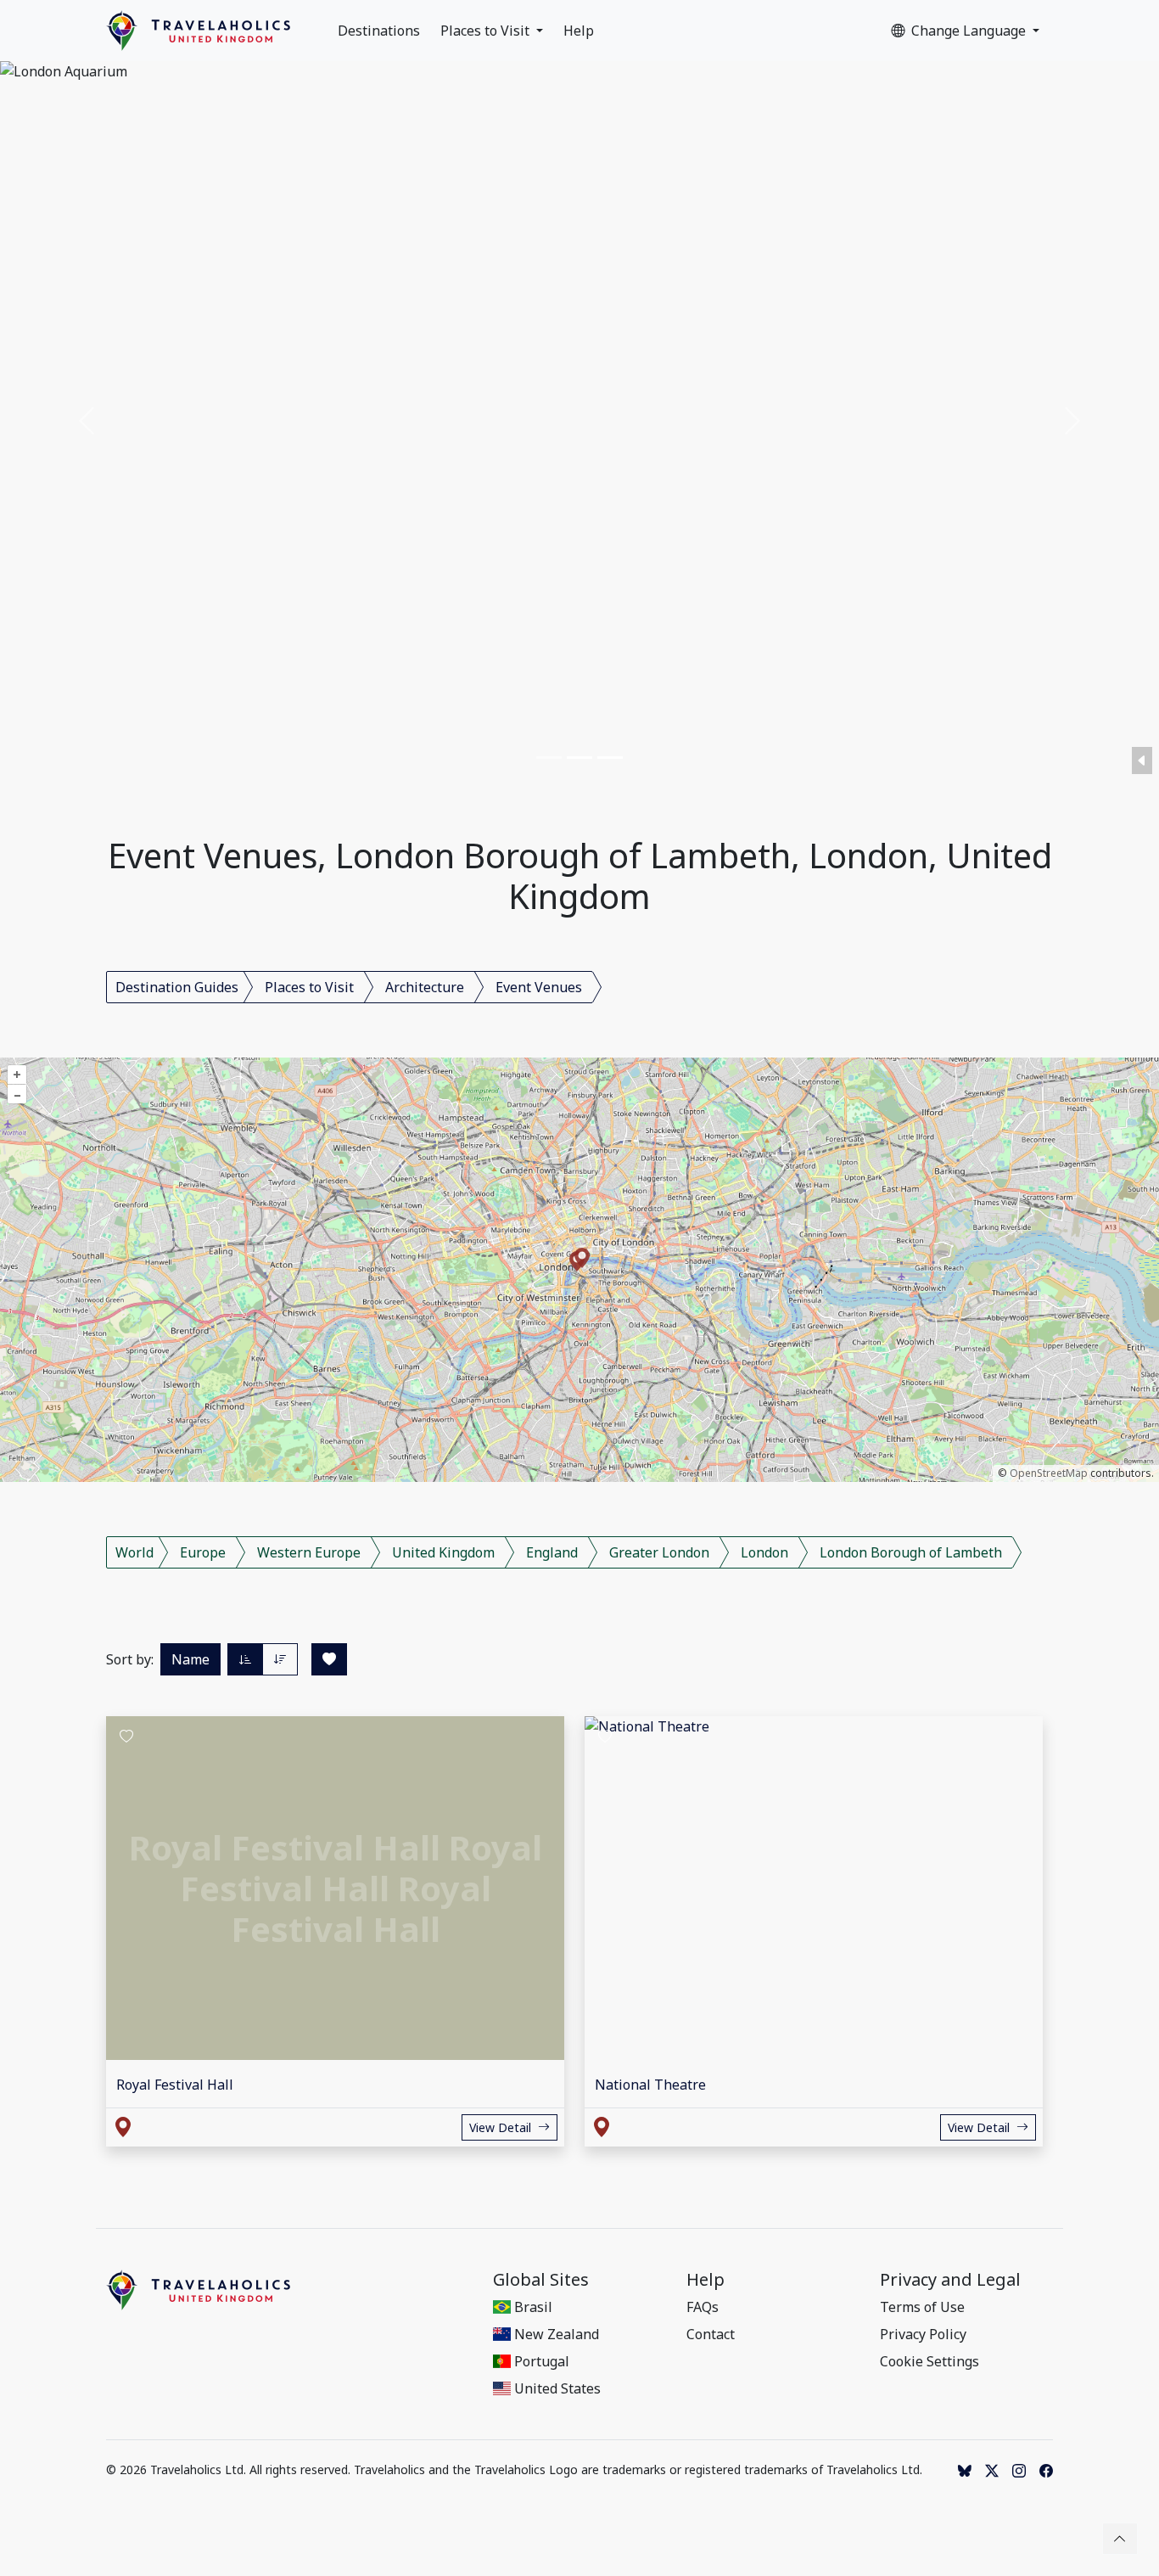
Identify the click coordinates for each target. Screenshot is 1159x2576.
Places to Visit (487, 31)
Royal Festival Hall (175, 2085)
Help (579, 31)
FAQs (703, 2307)
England (552, 1552)
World (134, 1552)
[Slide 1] (549, 758)
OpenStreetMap (1049, 1473)
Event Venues (539, 987)
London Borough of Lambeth (911, 1552)
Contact (711, 2334)
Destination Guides (177, 987)
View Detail (500, 2127)
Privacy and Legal (950, 2280)
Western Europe (309, 1552)
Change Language (970, 31)
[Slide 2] (579, 758)
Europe (203, 1552)
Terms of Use (922, 2307)
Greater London (659, 1552)
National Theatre (650, 2085)
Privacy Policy (923, 2334)
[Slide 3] (610, 758)
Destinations (379, 31)
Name (190, 1659)
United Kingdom (443, 1552)
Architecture (425, 987)
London (764, 1552)
